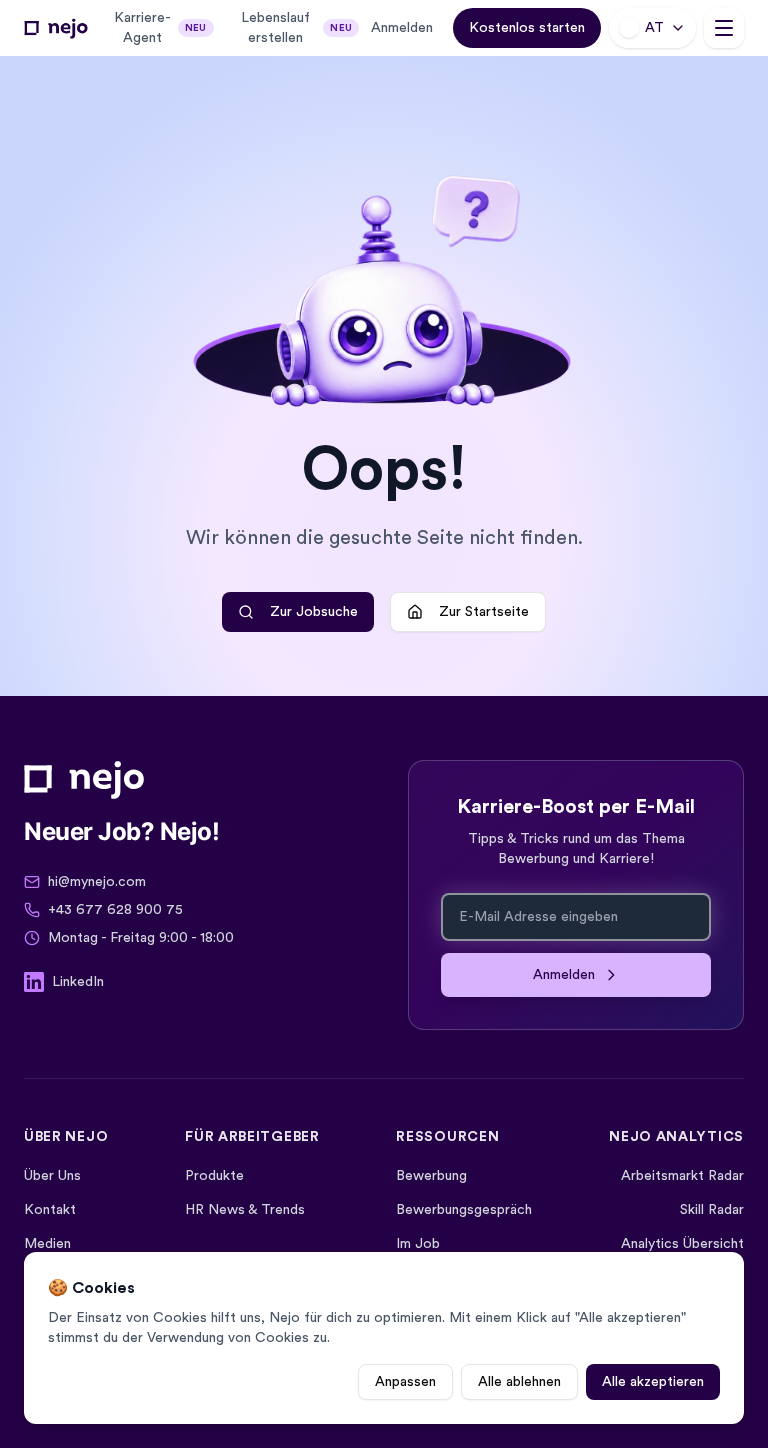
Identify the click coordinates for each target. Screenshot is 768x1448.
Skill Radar (712, 1210)
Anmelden (402, 28)
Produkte (214, 1176)
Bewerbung (431, 1176)
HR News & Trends (245, 1210)
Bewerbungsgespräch (464, 1210)
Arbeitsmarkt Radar (682, 1176)
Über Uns (52, 1176)
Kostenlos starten (527, 28)
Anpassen (405, 1382)
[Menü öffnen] (724, 28)
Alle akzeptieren (653, 1382)
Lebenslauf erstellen (296, 28)
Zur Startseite (484, 612)
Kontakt (50, 1210)
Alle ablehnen (519, 1382)
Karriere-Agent (160, 28)
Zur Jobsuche (314, 612)
